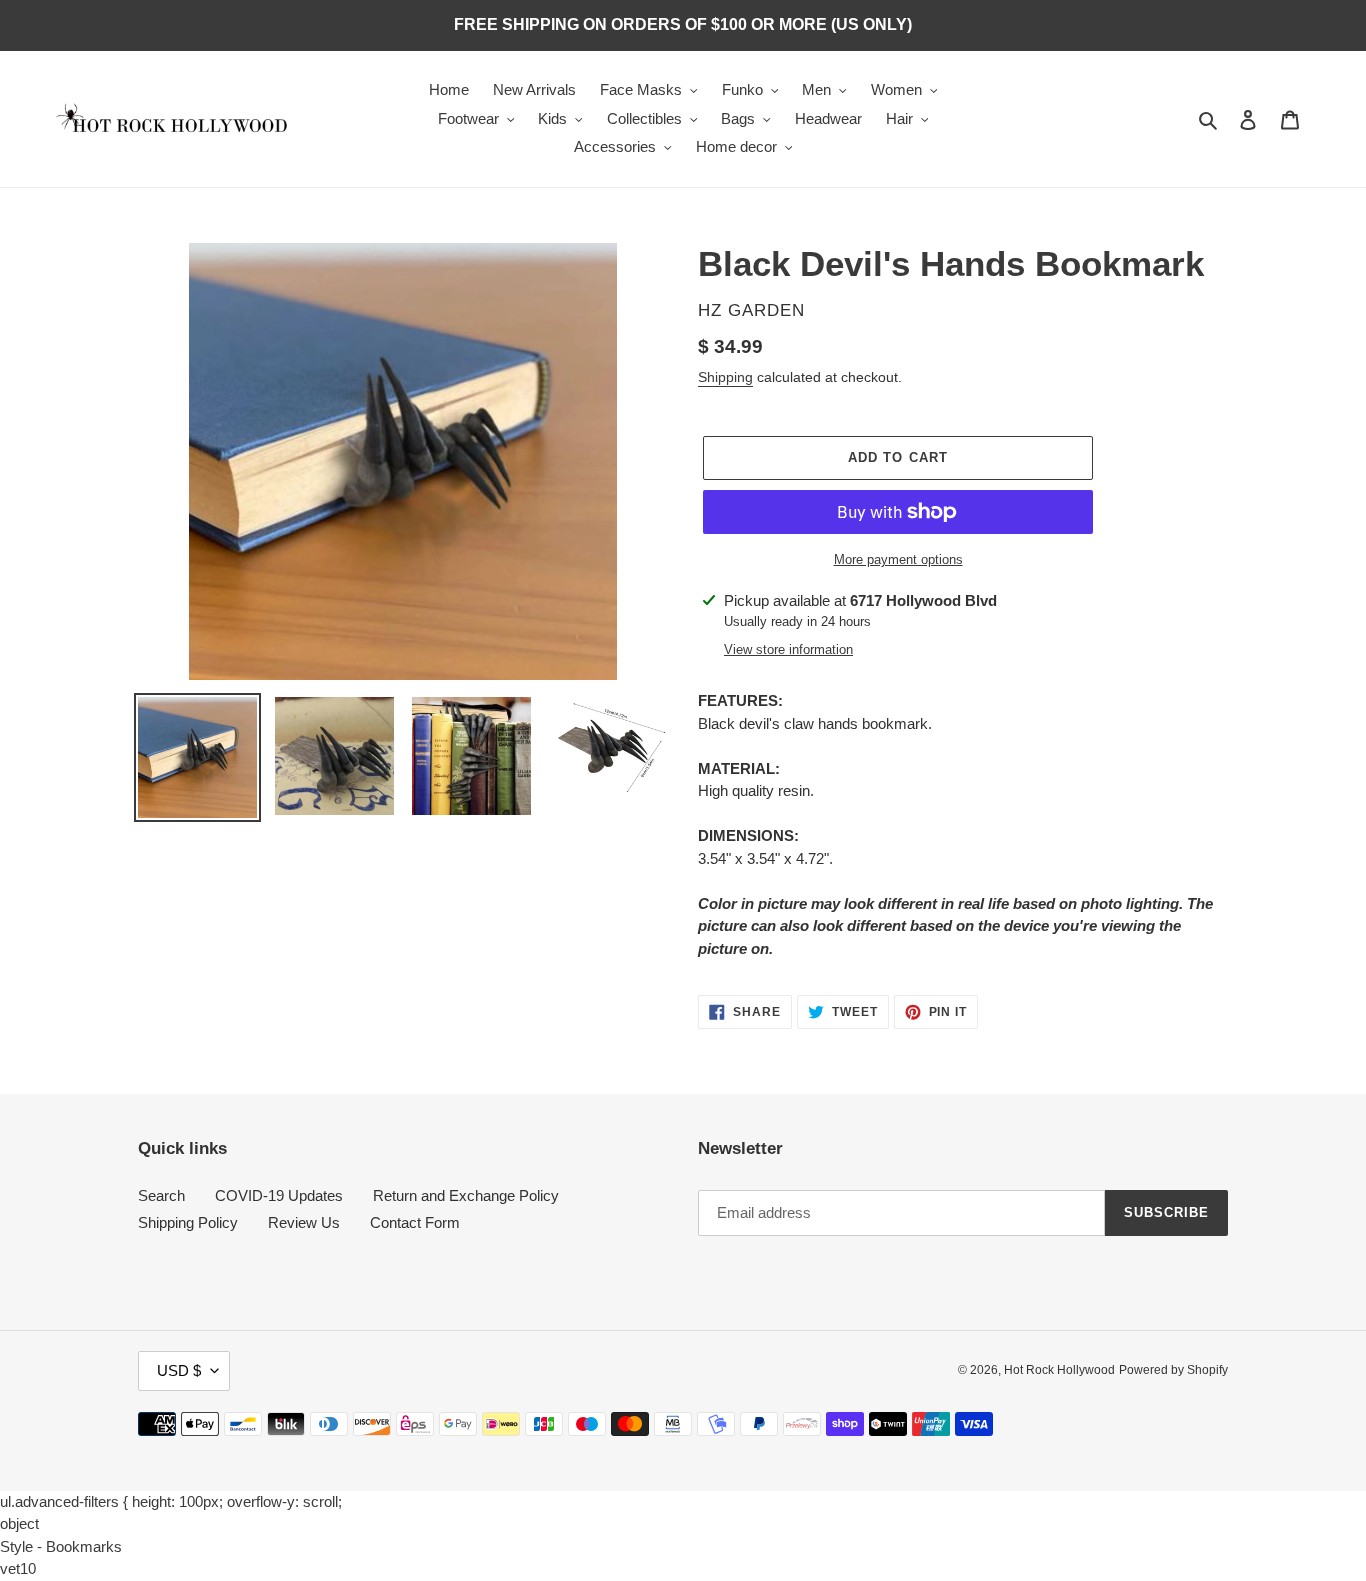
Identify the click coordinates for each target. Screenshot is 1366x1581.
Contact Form (415, 1222)
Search (161, 1195)
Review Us (304, 1222)
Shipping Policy (188, 1222)
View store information (788, 649)
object (19, 1523)
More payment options (898, 559)
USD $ (179, 1370)
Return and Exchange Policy (466, 1195)
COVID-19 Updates (279, 1195)
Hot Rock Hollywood (1059, 1370)
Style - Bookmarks (61, 1546)
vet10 (18, 1568)
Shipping (725, 377)
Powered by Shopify (1173, 1370)
